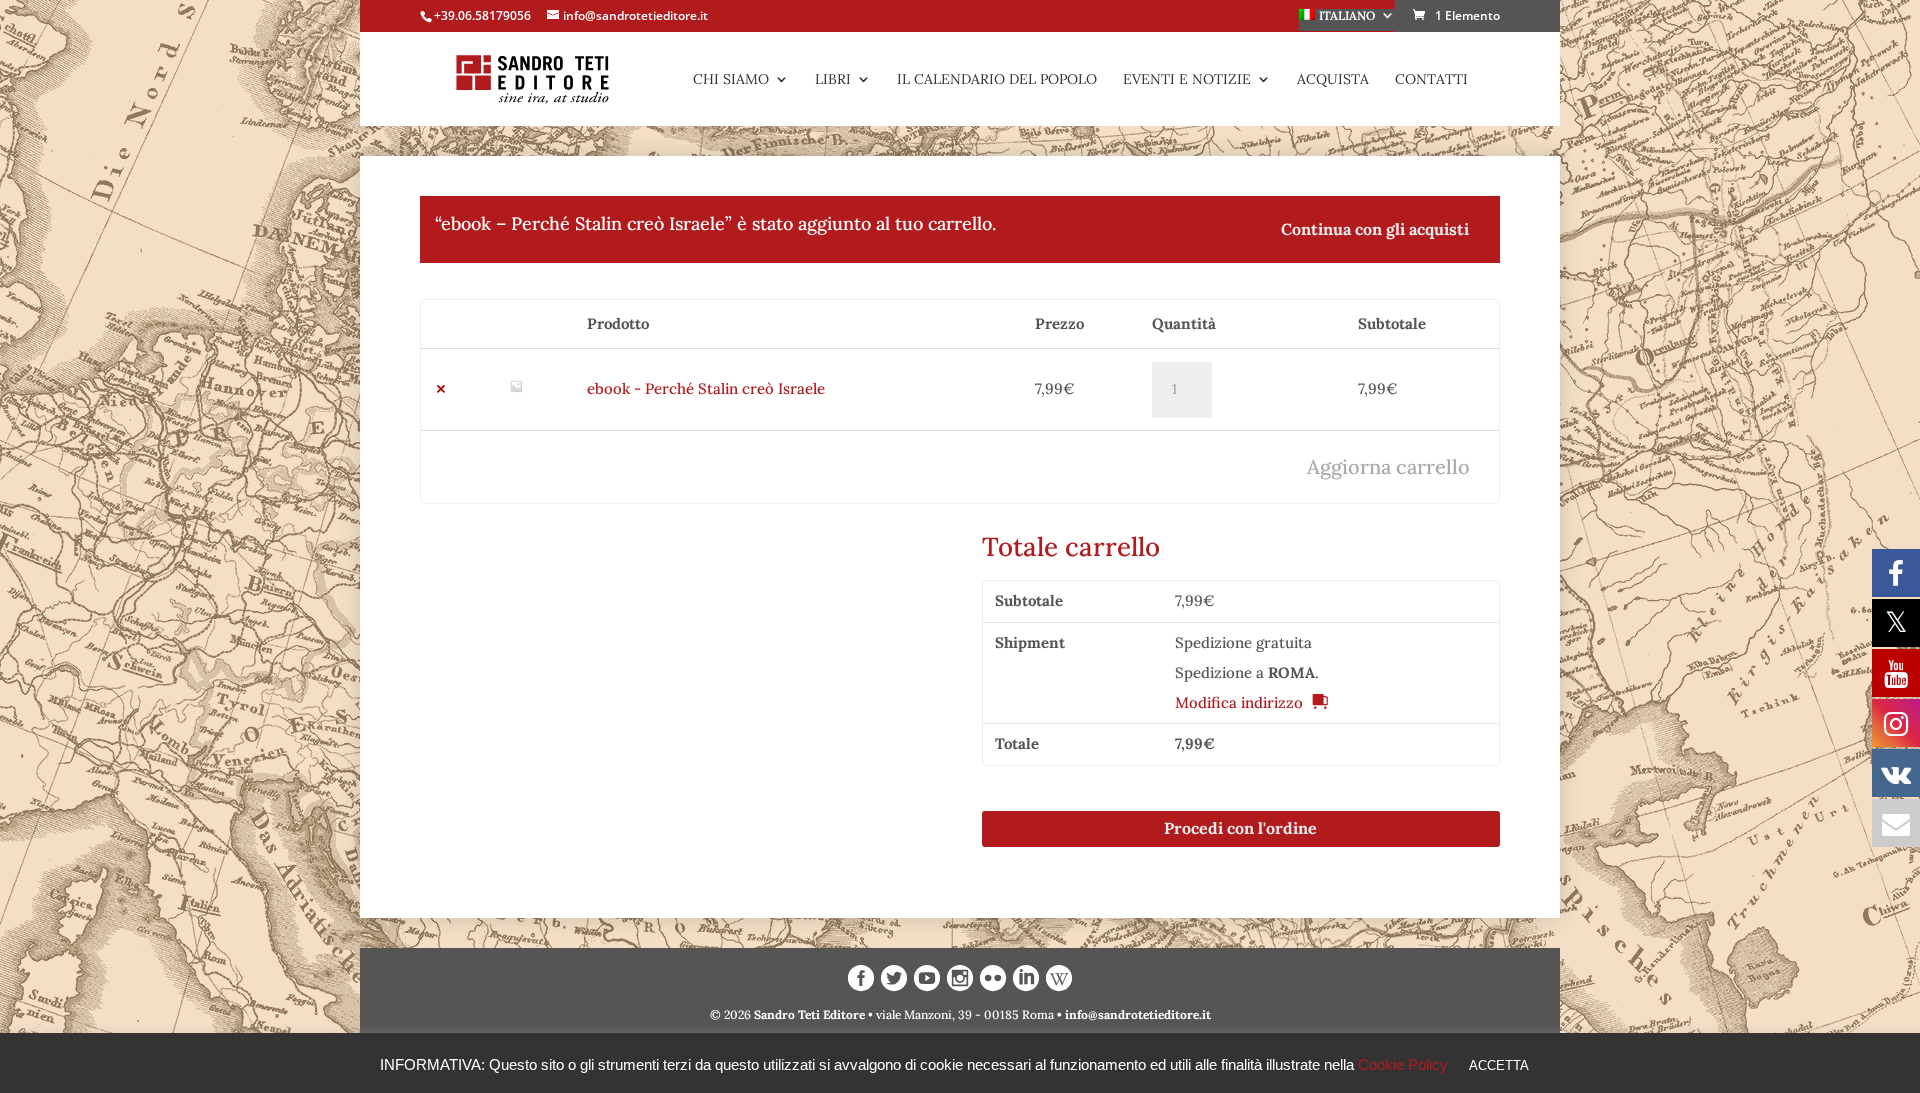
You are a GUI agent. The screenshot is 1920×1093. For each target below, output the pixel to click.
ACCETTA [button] (1499, 1065)
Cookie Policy (1403, 1064)
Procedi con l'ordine (1240, 828)
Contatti (1431, 80)
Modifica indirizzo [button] (1239, 702)
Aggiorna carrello (1388, 466)
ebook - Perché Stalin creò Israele (706, 388)
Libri (833, 80)
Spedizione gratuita (1243, 642)
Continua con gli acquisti (1375, 229)
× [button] (441, 389)
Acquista (1333, 80)
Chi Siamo (731, 80)
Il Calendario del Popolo (997, 80)
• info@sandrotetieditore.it (1134, 1014)
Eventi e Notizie (1187, 80)
